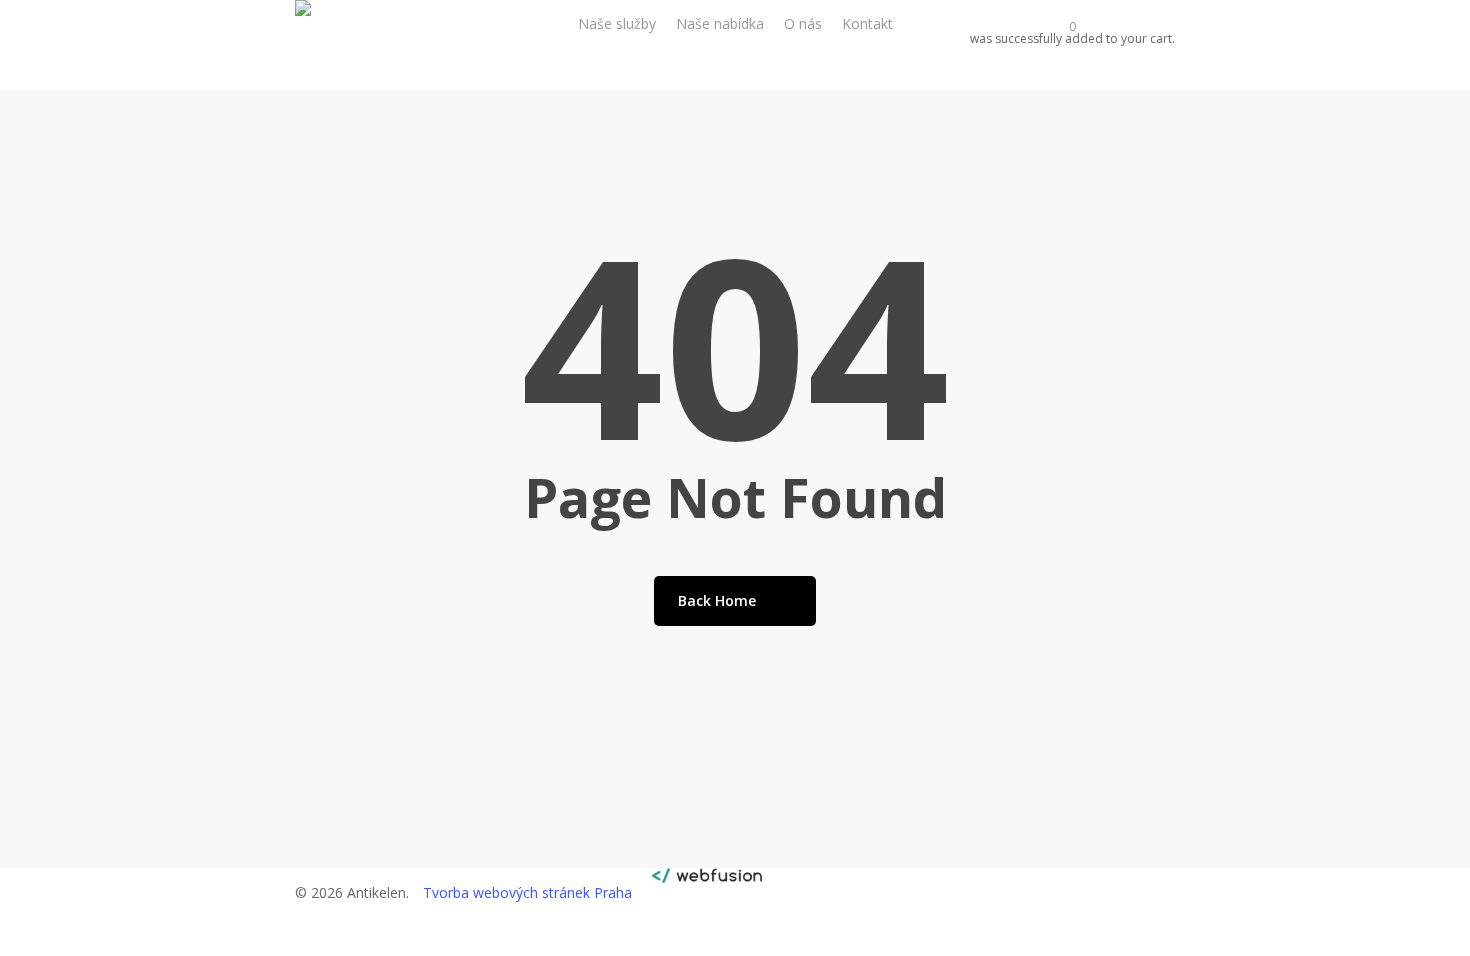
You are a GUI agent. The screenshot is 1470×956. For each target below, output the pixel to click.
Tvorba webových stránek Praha (527, 892)
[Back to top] (735, 943)
